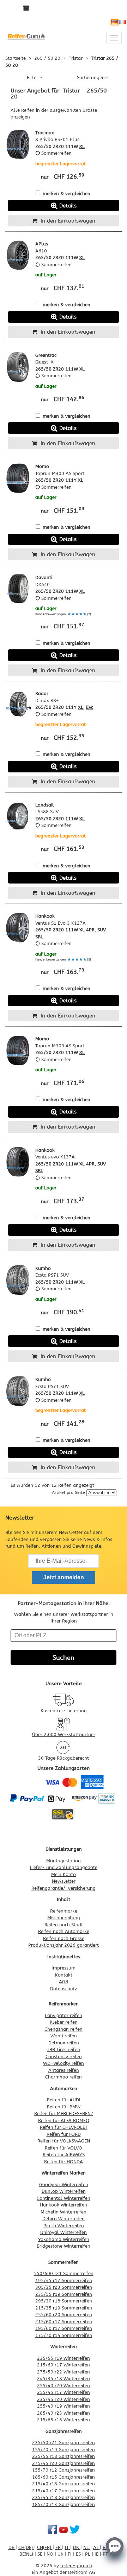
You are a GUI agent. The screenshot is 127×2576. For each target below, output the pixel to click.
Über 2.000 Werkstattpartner (64, 1735)
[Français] (122, 22)
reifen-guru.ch (76, 2566)
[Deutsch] (115, 22)
